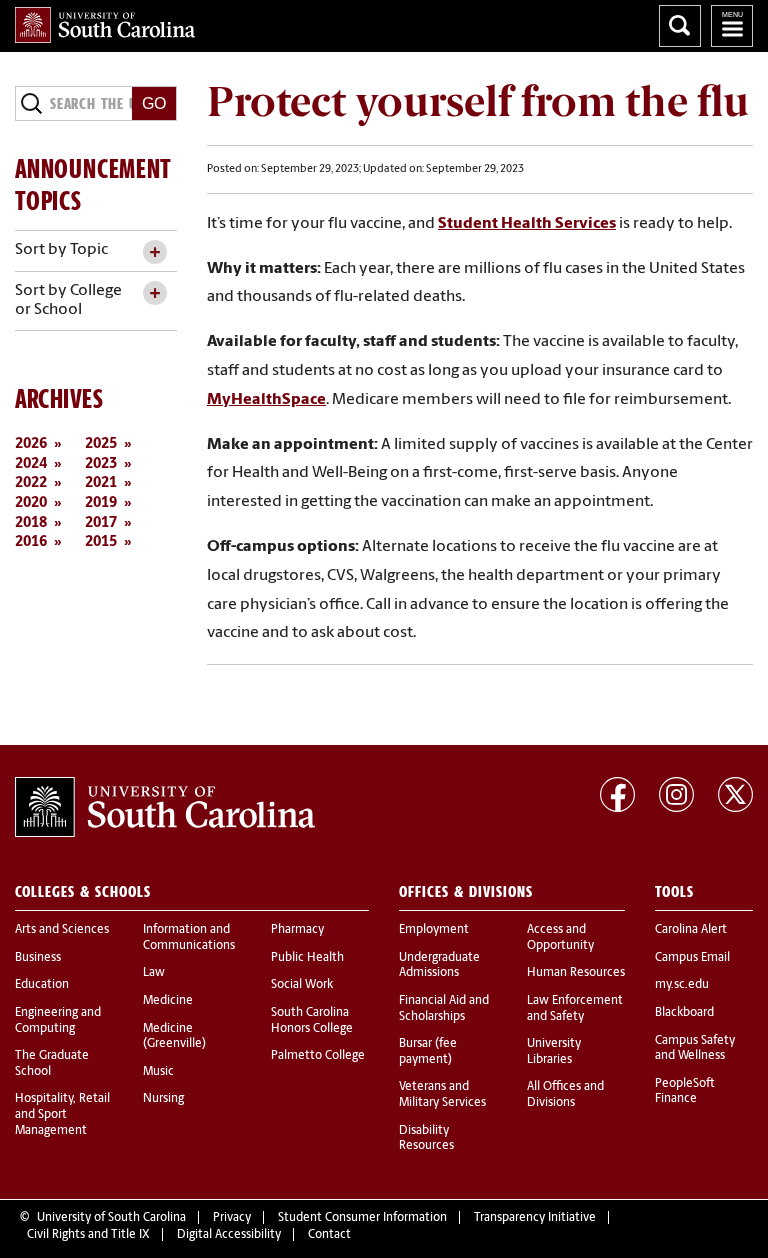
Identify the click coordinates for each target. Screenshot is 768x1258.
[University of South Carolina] (165, 807)
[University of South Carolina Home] (105, 25)
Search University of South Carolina (680, 26)
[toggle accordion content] (154, 252)
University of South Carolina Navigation (732, 26)
